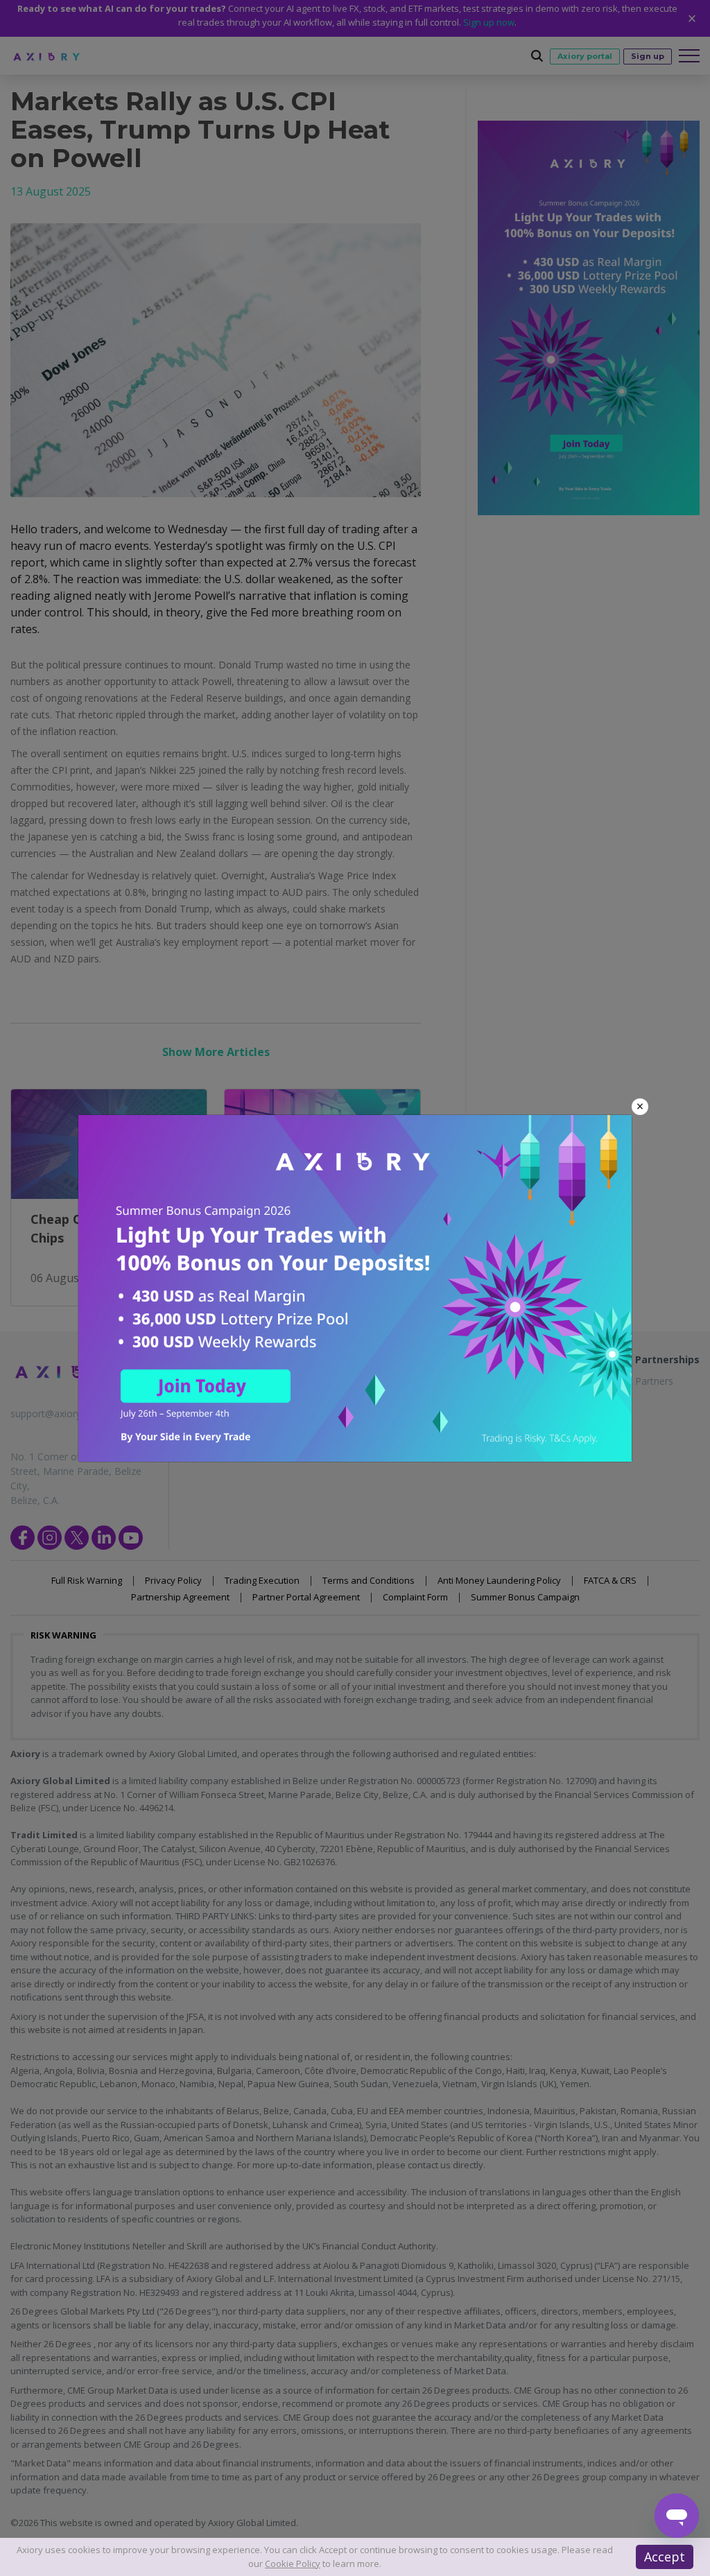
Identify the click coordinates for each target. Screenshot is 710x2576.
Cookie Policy (293, 2564)
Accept (665, 2557)
